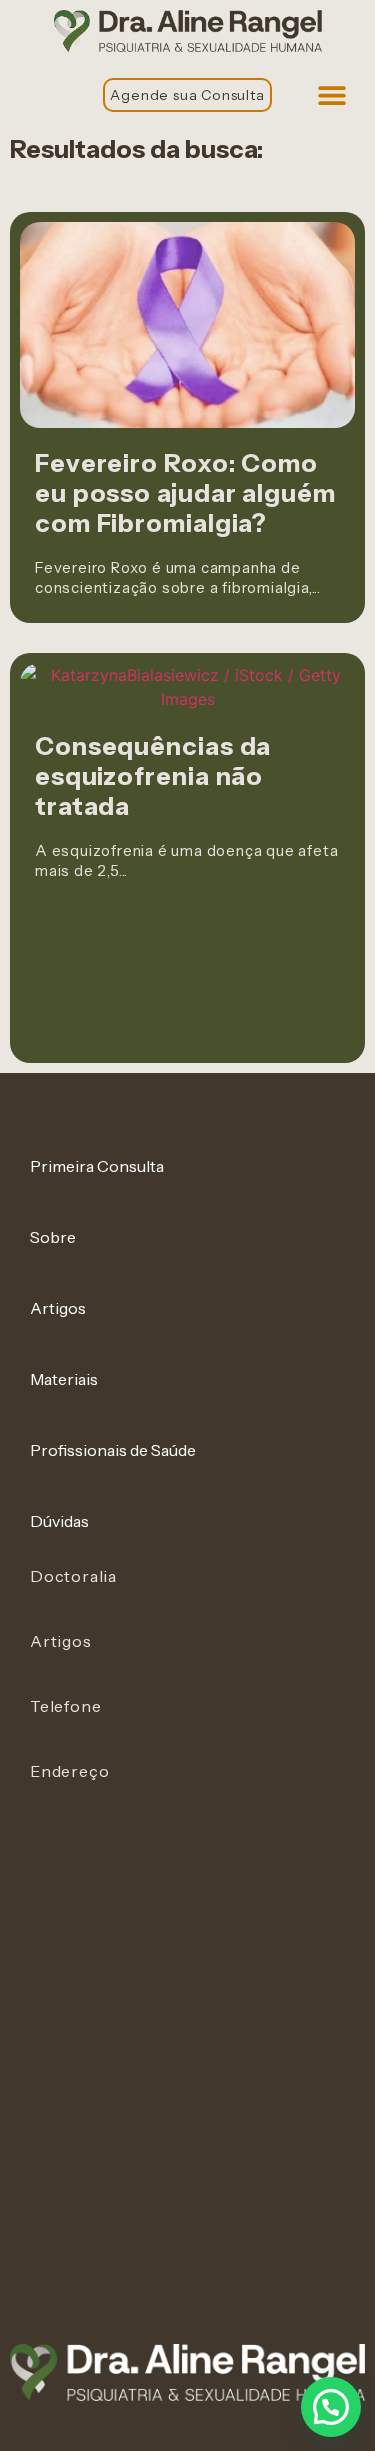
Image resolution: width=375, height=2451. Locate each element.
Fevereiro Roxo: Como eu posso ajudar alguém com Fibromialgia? (185, 493)
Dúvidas (59, 1521)
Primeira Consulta (97, 1166)
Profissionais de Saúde (113, 1450)
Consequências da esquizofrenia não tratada (153, 776)
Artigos (58, 1308)
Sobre (53, 1237)
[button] (331, 94)
